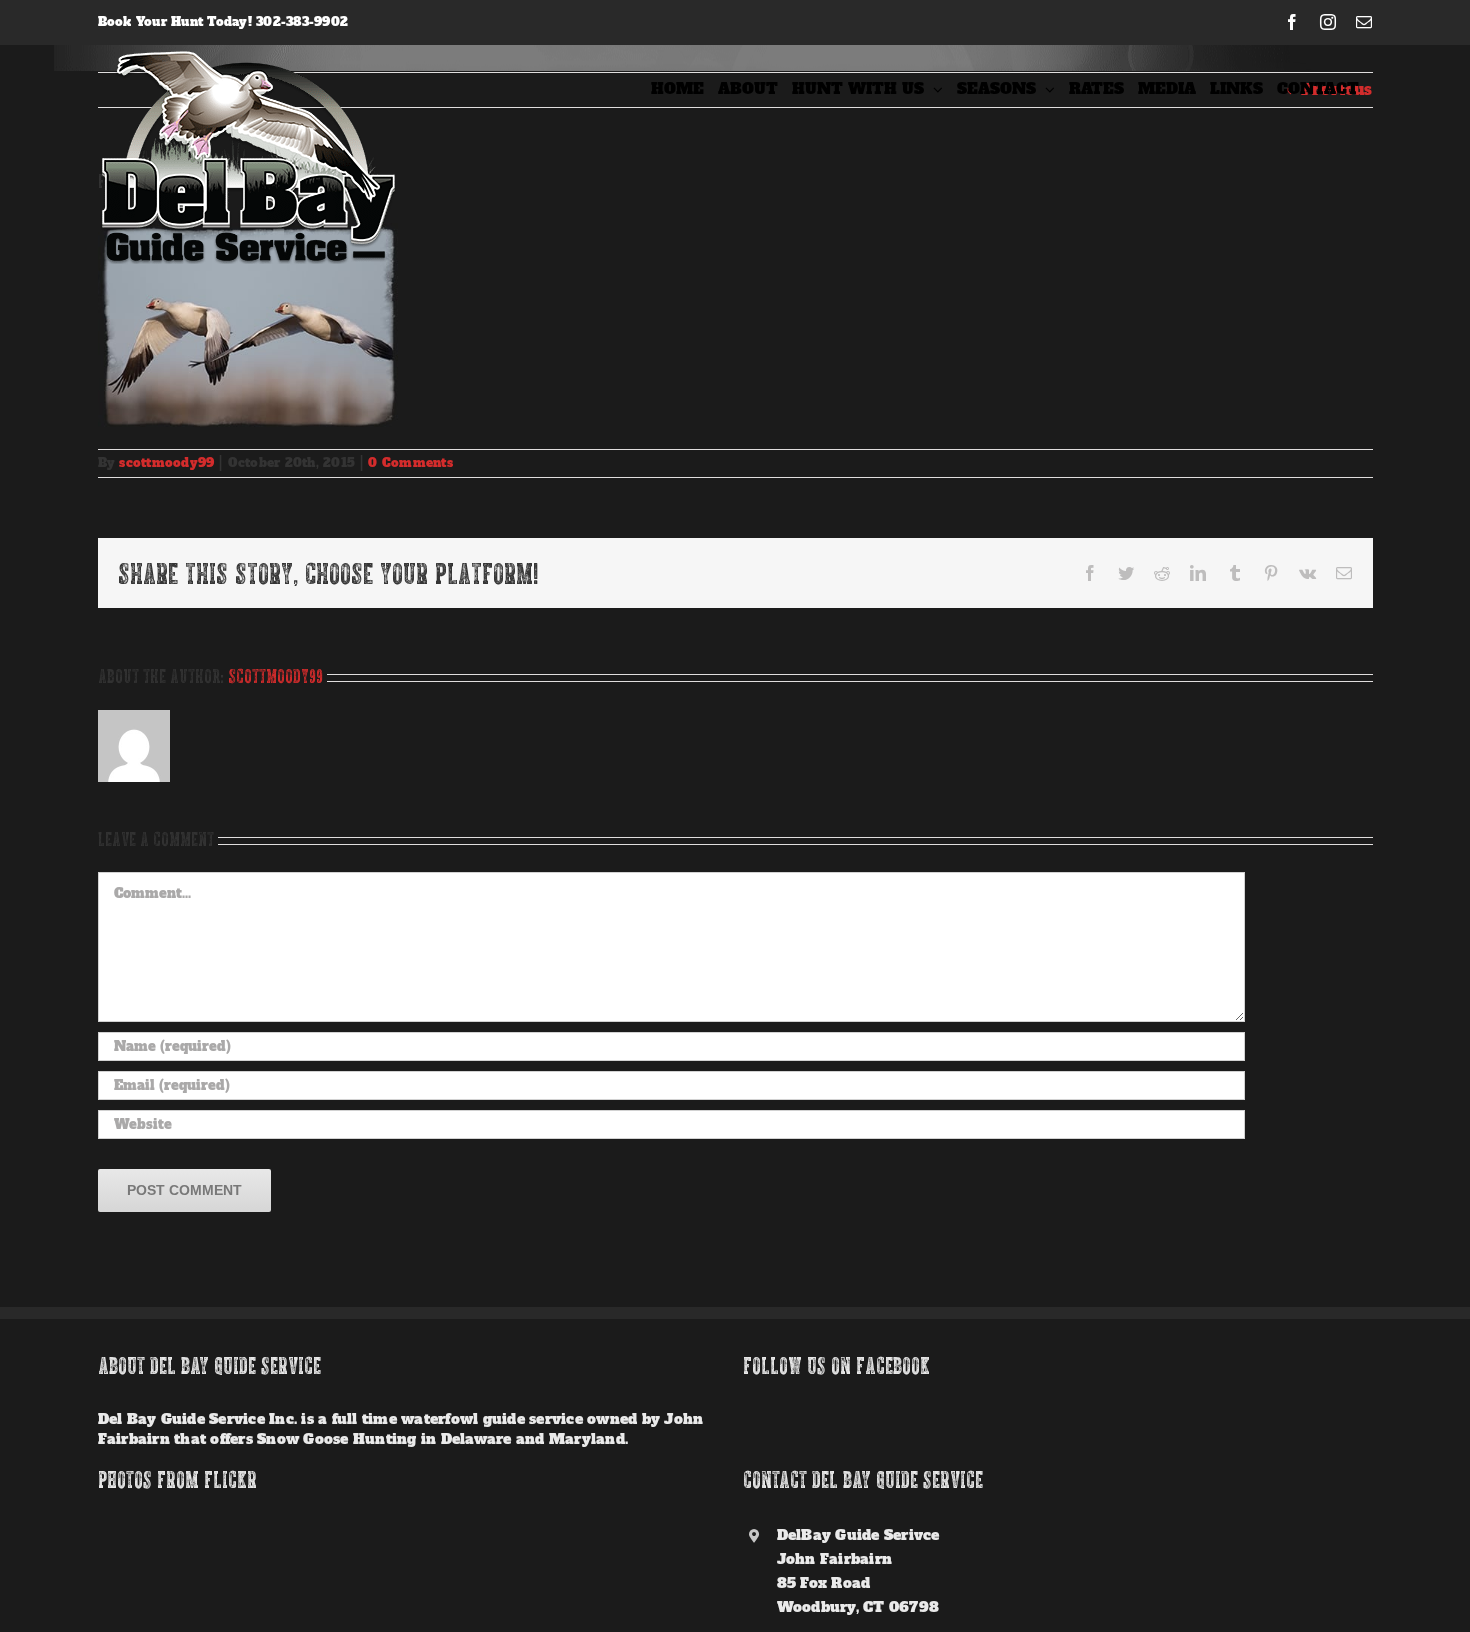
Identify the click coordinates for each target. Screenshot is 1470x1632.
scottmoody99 (166, 463)
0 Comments (410, 463)
